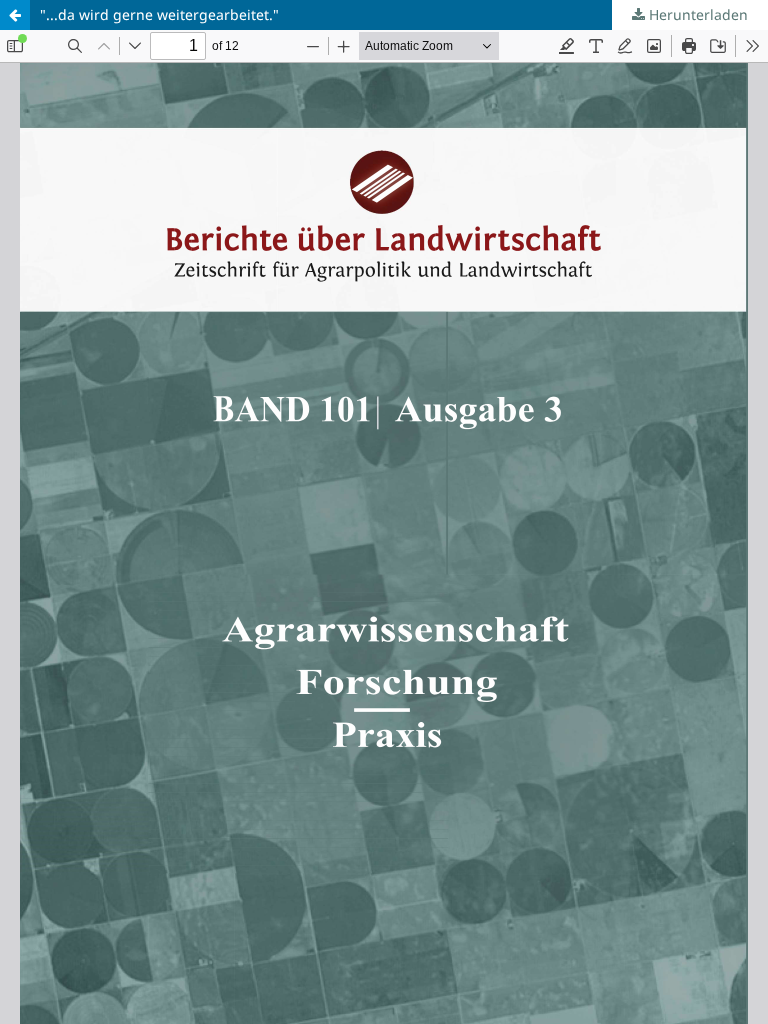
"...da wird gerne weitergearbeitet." (159, 14)
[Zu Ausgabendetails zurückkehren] (15, 15)
